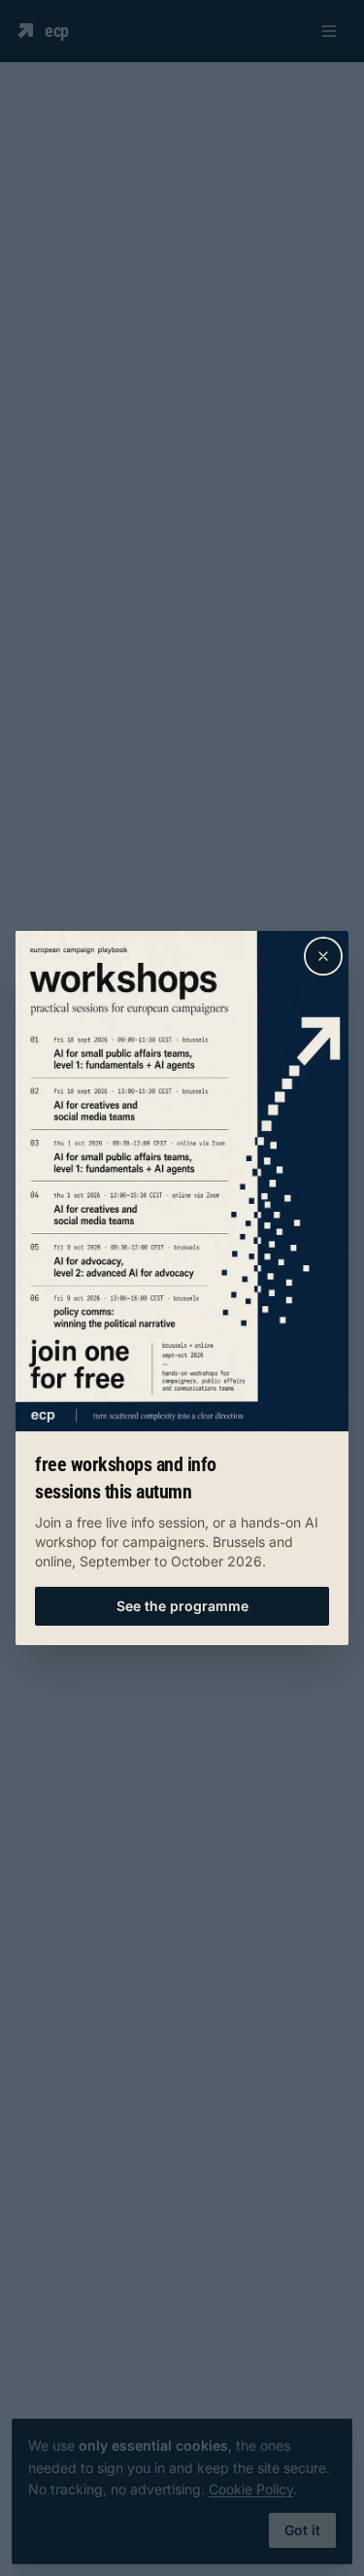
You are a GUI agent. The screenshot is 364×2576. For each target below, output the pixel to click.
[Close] (323, 956)
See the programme (182, 1606)
